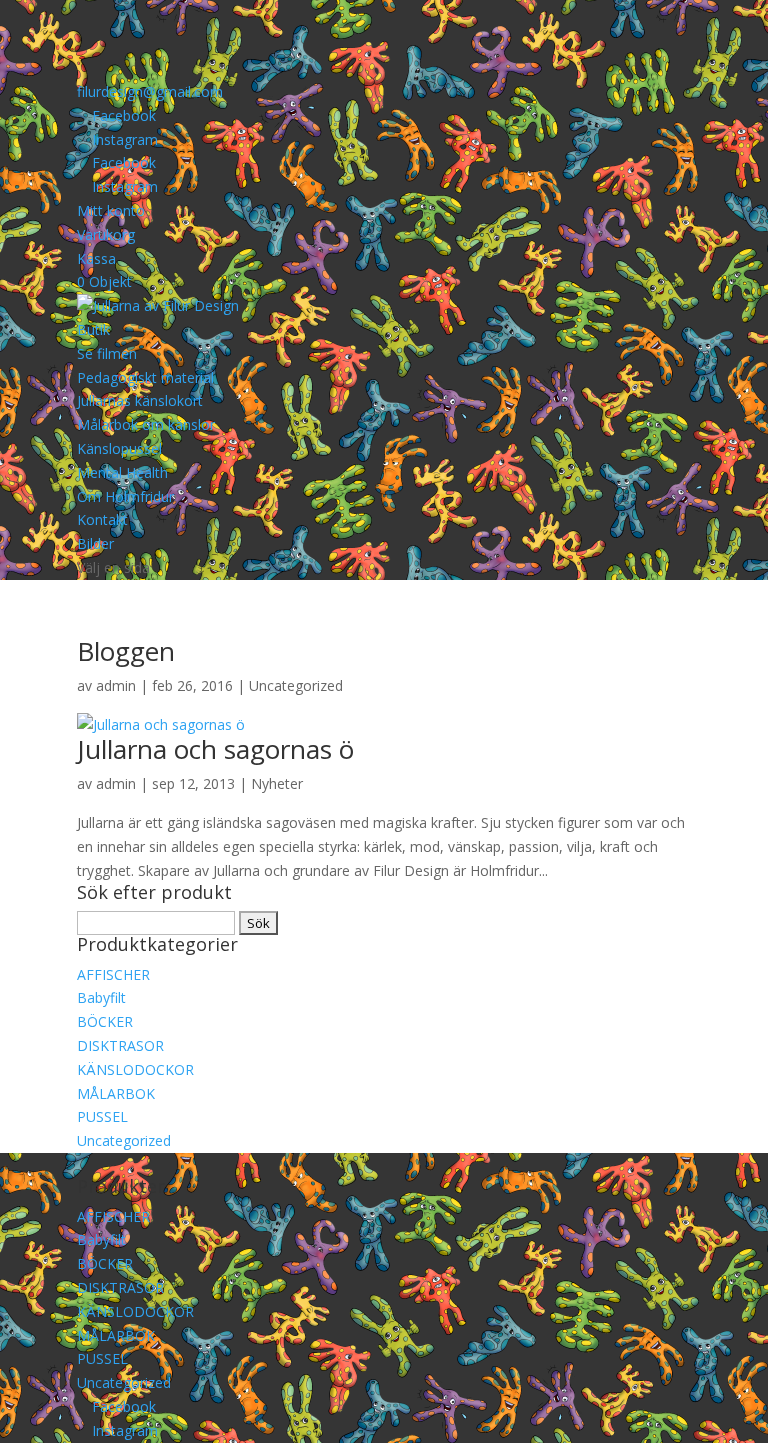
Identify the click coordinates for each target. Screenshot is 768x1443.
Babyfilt (101, 997)
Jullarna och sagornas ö (215, 749)
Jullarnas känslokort (140, 400)
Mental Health (122, 472)
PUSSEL (102, 1116)
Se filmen (107, 353)
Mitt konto (111, 210)
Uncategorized (296, 685)
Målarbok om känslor (146, 424)
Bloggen (126, 651)
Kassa (96, 258)
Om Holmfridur (125, 496)
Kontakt (102, 519)
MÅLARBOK (116, 1093)
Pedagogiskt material (145, 377)
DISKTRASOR (120, 1045)
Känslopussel (119, 448)
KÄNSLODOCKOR (135, 1069)
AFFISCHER (113, 974)
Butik (93, 329)
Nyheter (277, 783)
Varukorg (106, 234)
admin (116, 685)
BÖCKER (105, 1021)
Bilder (95, 543)
